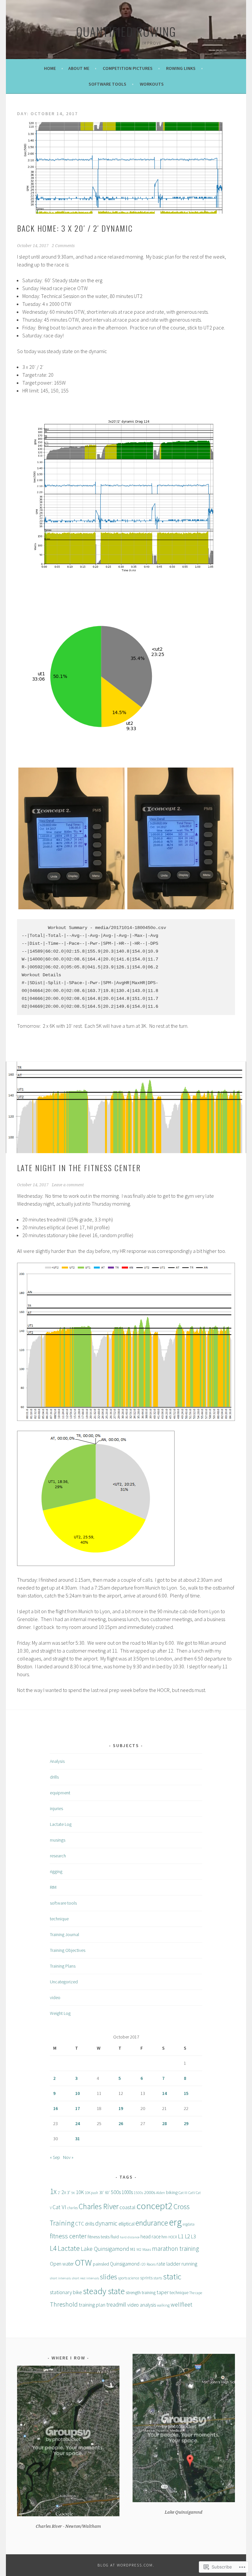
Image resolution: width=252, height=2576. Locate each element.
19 (121, 2108)
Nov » (68, 2157)
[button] (72, 839)
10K (80, 2192)
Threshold (64, 2304)
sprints (146, 2278)
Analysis (57, 1761)
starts (158, 2278)
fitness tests (99, 2237)
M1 (133, 2249)
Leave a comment (68, 1185)
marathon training (175, 2249)
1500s (138, 2193)
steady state (104, 2291)
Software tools (107, 84)
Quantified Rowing (126, 31)
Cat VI (59, 2207)
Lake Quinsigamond (105, 2249)
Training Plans (63, 1966)
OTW (83, 2262)
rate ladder (168, 2264)
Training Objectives (68, 1950)
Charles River (99, 2206)
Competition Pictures (128, 68)
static (172, 2277)
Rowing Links (181, 68)
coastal (127, 2207)
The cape (196, 2293)
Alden (161, 2193)
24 (77, 2123)
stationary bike (66, 2292)
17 (77, 2108)
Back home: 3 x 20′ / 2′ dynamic (75, 228)
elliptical (126, 2224)
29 (186, 2123)
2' (59, 2193)
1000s (127, 2192)
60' (107, 2193)
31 (77, 2139)
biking (172, 2192)
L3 (193, 2236)
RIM (53, 1887)
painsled (101, 2264)
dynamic (106, 2223)
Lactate (69, 2248)
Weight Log (60, 2013)
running (189, 2264)
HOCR (173, 2237)
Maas (147, 2249)
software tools (63, 1903)
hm (164, 2237)
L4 (53, 2248)
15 (186, 2093)
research (58, 1856)
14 (164, 2093)
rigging (56, 1871)
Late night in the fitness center (79, 1168)
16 (55, 2108)
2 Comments (63, 246)
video (55, 1997)
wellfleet (181, 2304)
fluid (115, 2237)
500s (116, 2192)
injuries (56, 1808)
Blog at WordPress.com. (126, 2565)
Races (151, 2264)
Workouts (152, 84)
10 (77, 2093)
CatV (192, 2193)
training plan (92, 2305)
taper (163, 2292)
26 (121, 2123)
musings (58, 1840)
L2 (187, 2236)
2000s (150, 2192)
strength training (141, 2292)
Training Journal (64, 1934)
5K (73, 2193)
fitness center (68, 2236)
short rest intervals (85, 2278)
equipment (60, 1793)
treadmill (116, 2305)
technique (59, 1919)
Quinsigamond (125, 2264)
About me (79, 68)
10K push (92, 2193)
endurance (152, 2223)
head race (150, 2237)
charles (73, 2208)
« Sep (55, 2157)
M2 (139, 2249)
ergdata (189, 2224)
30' (102, 2193)
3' (69, 2192)
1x (53, 2191)
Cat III (183, 2193)
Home (50, 68)
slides (109, 2277)
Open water (62, 2264)
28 (164, 2123)
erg (175, 2222)
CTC (80, 2224)
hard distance (130, 2237)
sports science (129, 2278)
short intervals (60, 2278)
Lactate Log (61, 1824)
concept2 (155, 2206)
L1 (181, 2236)
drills (54, 1777)
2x (64, 2192)
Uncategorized (64, 1982)
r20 (143, 2264)
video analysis (142, 2305)
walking (163, 2305)
